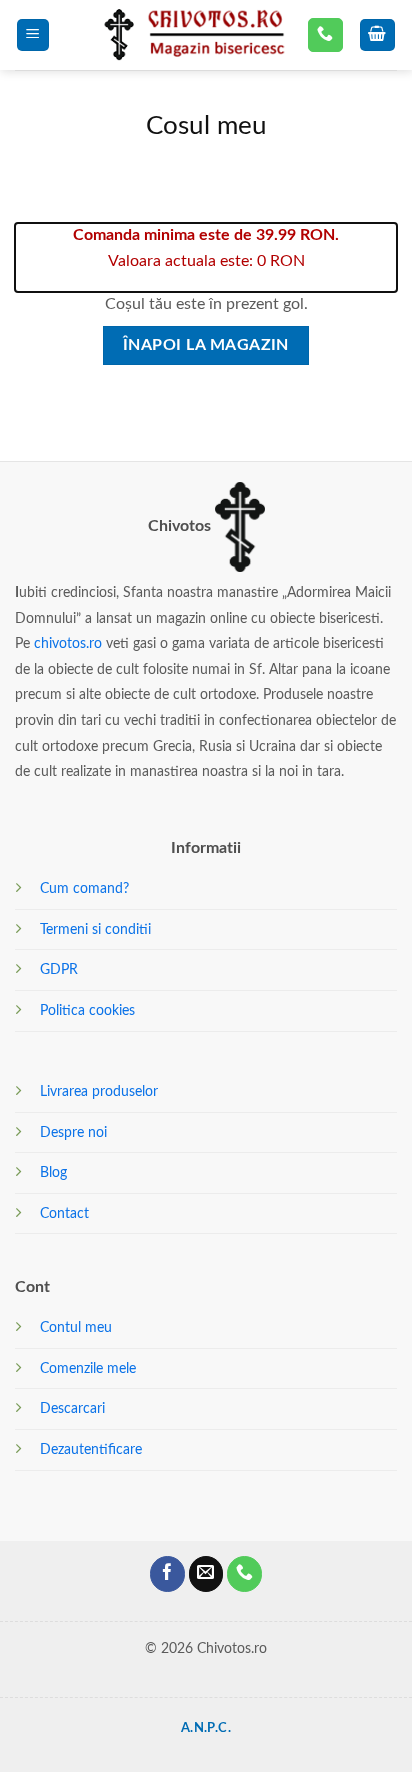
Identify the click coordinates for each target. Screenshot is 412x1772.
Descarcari (72, 1408)
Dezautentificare (91, 1449)
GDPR (59, 969)
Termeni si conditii (95, 929)
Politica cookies (87, 1010)
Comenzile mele (88, 1368)
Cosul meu (206, 126)
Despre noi (73, 1132)
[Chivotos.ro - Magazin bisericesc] (192, 35)
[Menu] (33, 35)
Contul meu (76, 1327)
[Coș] (378, 35)
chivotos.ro (68, 643)
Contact (64, 1213)
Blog (53, 1172)
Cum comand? (84, 888)
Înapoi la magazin (206, 345)
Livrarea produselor (99, 1091)
